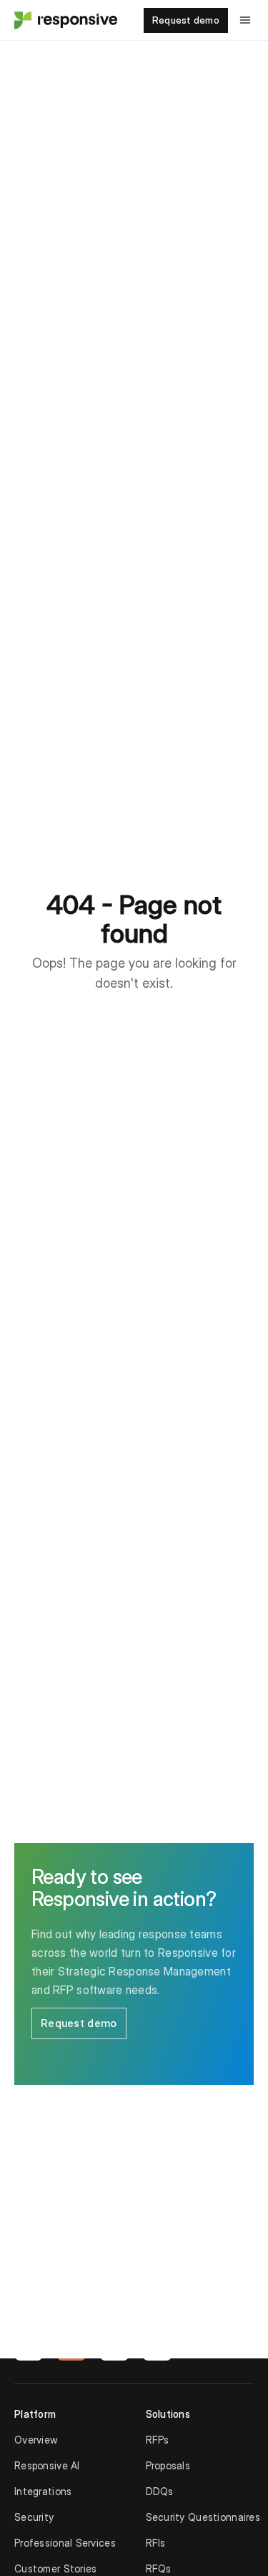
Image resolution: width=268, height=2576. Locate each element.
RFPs (158, 2440)
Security (34, 2517)
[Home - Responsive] (64, 20)
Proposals (168, 2465)
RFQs (159, 2568)
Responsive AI (47, 2465)
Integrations (43, 2491)
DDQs (160, 2491)
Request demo (186, 20)
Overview (36, 2440)
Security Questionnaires (203, 2517)
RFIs (156, 2543)
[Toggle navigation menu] (245, 20)
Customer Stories (55, 2568)
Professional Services (65, 2543)
